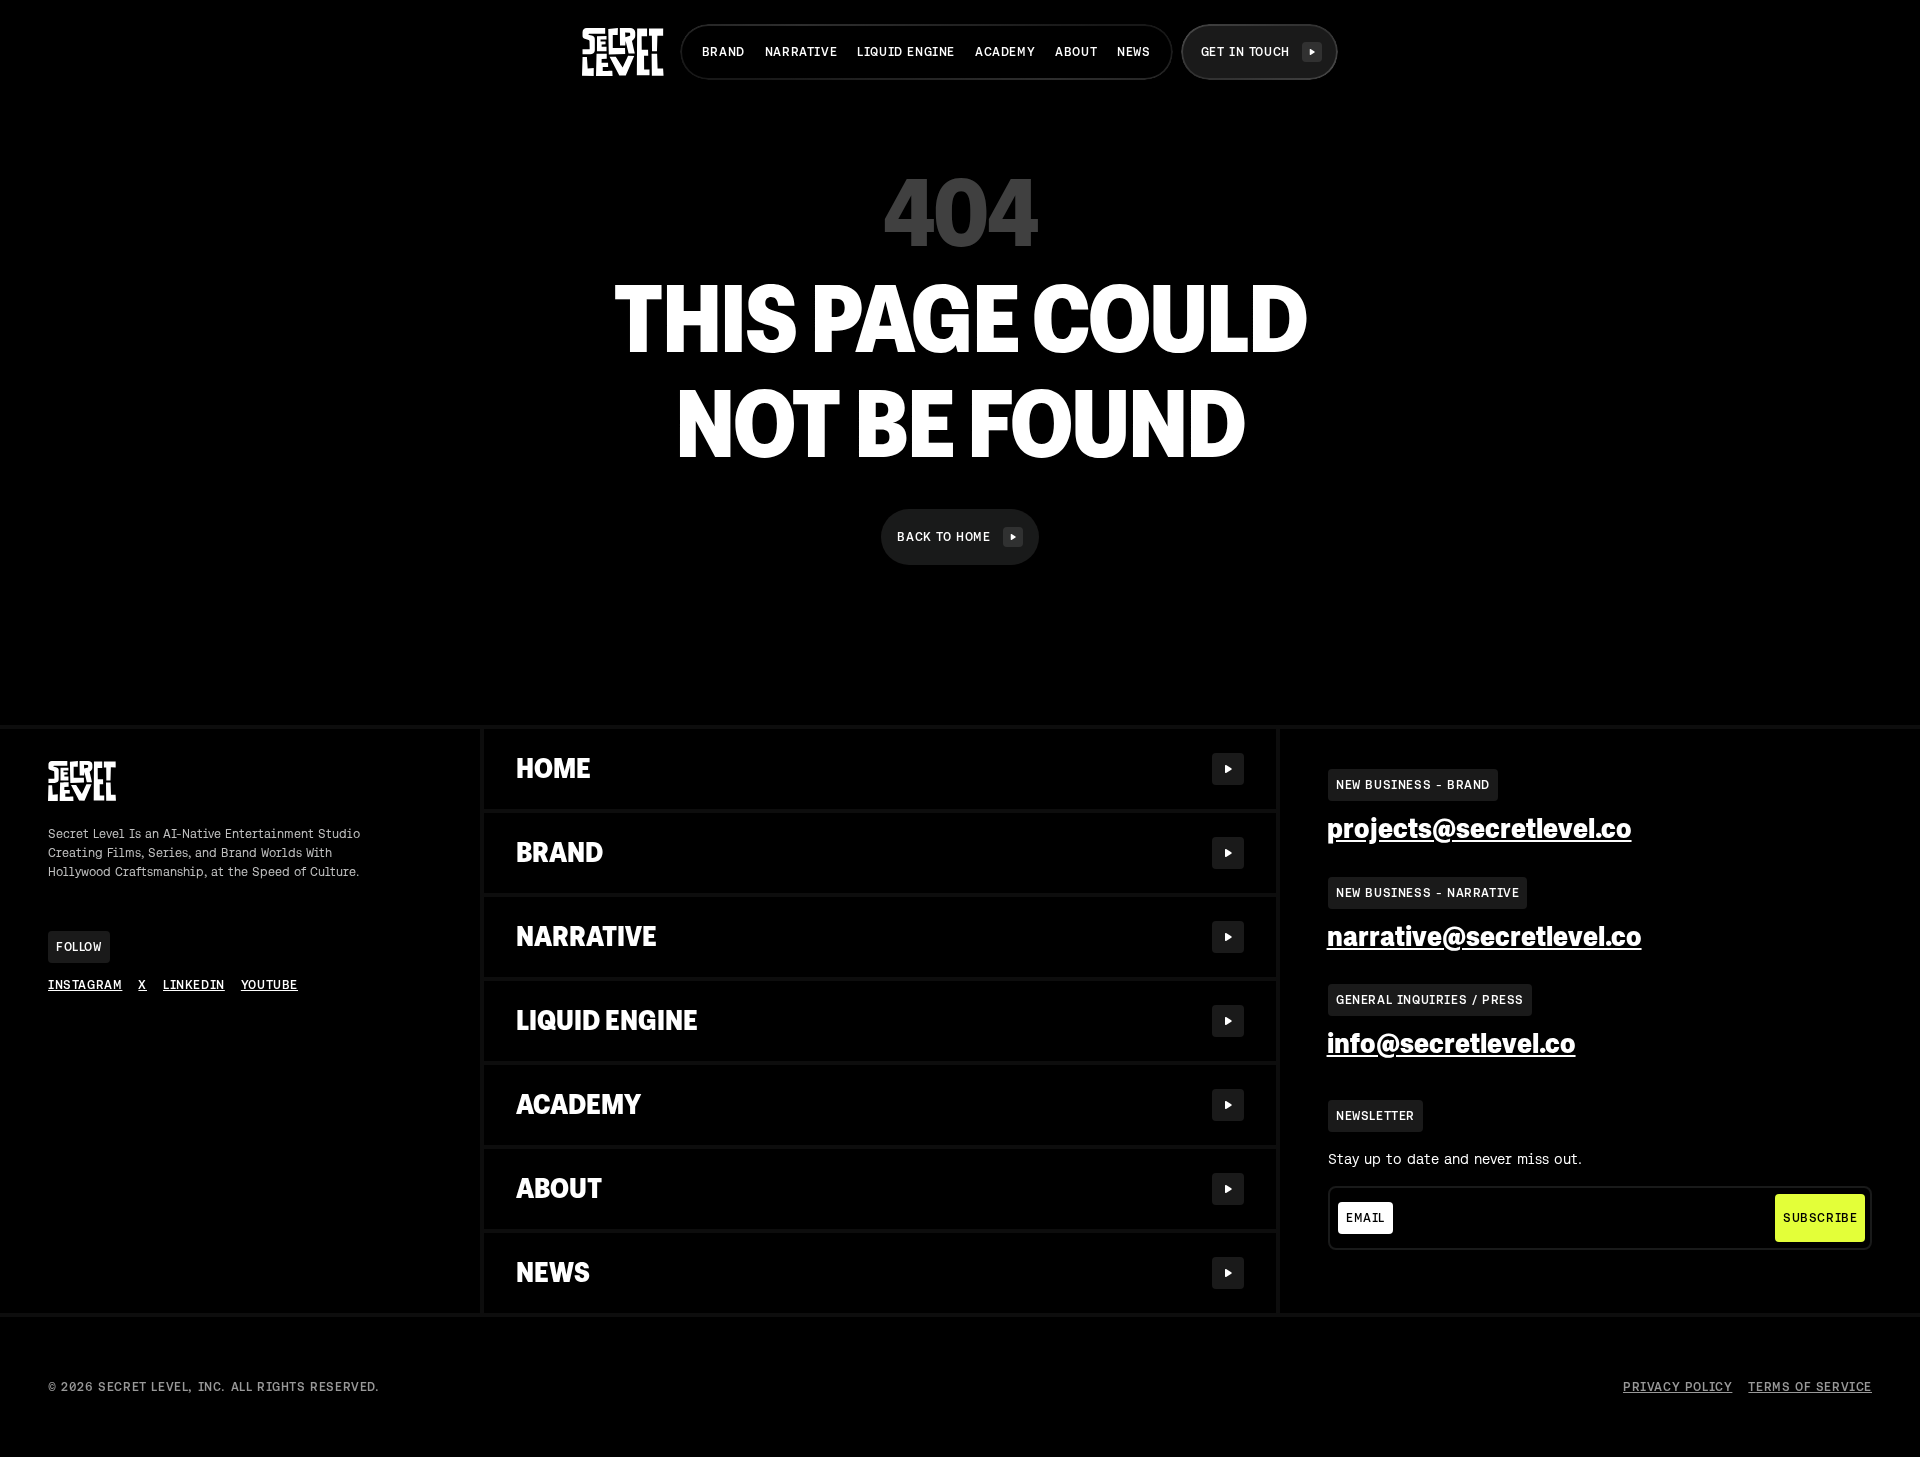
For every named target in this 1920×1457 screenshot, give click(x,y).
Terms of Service (1810, 1387)
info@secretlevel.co (1451, 1044)
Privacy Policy (1677, 1387)
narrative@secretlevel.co (1484, 937)
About (1076, 52)
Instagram (85, 985)
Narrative (801, 52)
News (1133, 52)
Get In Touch (1245, 52)
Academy (1005, 52)
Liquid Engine (906, 52)
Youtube (269, 985)
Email (1365, 1218)
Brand (723, 52)
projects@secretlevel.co (1479, 829)
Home (553, 768)
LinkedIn (194, 985)
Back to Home (943, 537)
